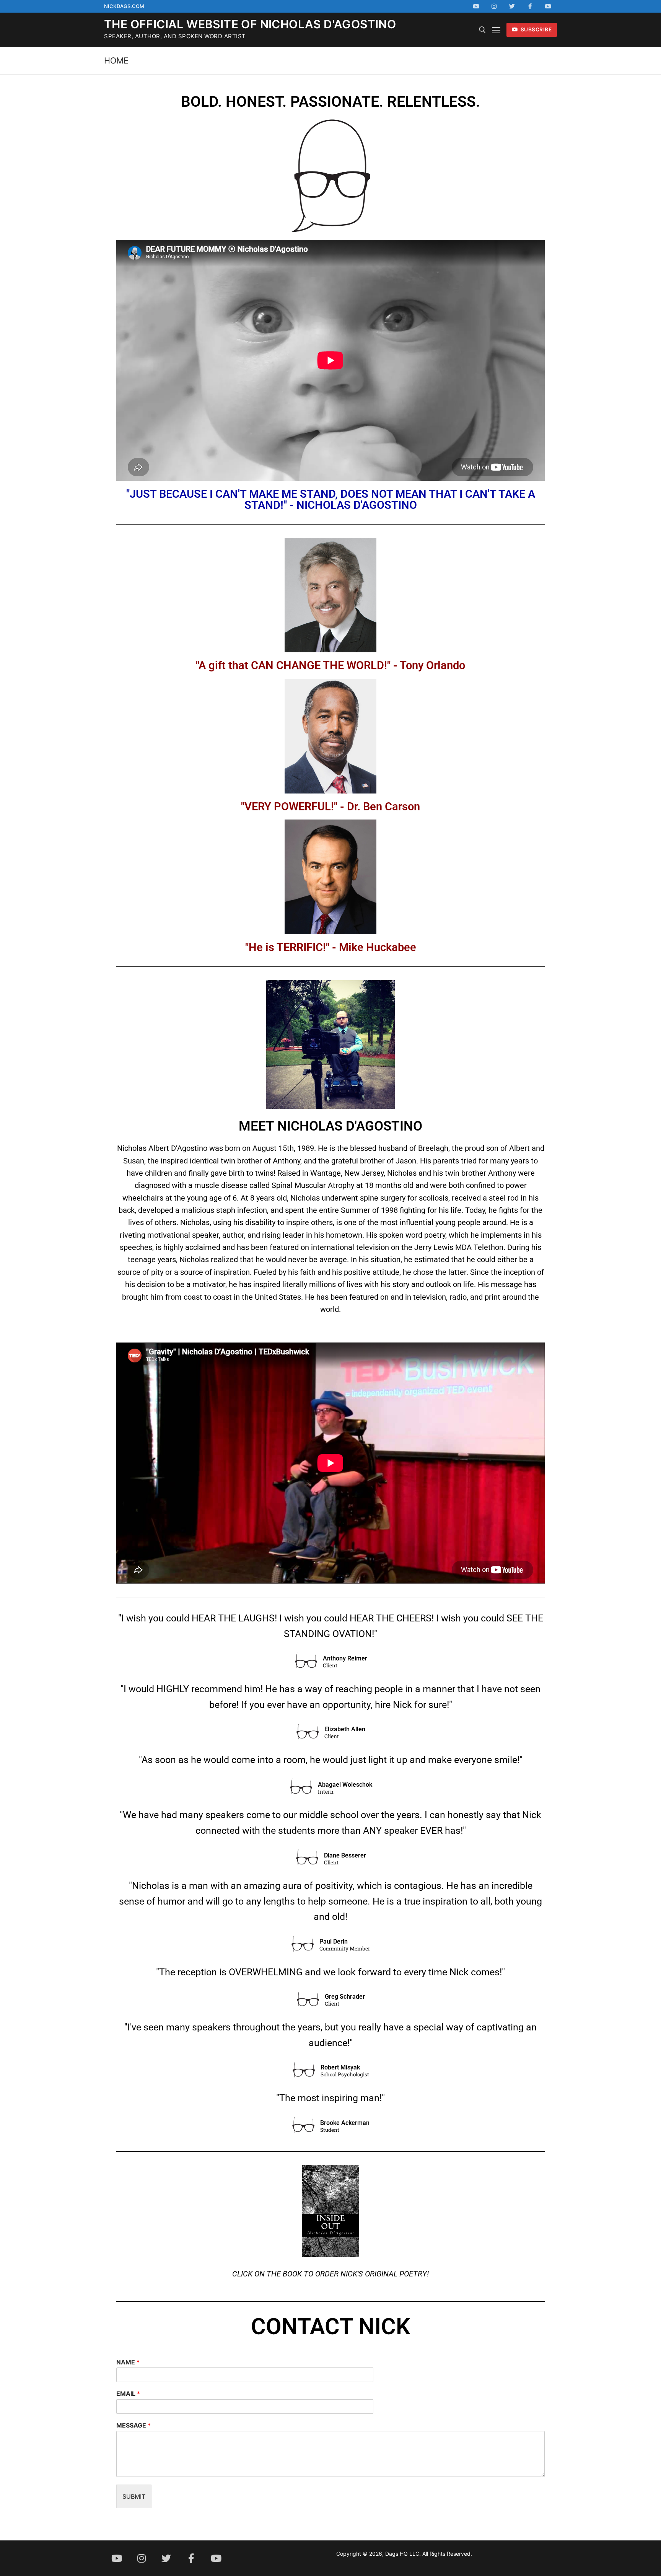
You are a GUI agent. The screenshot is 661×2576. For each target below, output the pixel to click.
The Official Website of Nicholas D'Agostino (250, 24)
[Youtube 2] (548, 6)
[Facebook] (530, 6)
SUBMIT (134, 2496)
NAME (128, 2362)
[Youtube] (476, 6)
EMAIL (128, 2394)
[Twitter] (512, 6)
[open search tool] (482, 30)
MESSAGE (134, 2425)
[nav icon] (496, 30)
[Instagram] (494, 6)
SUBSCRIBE (535, 29)
